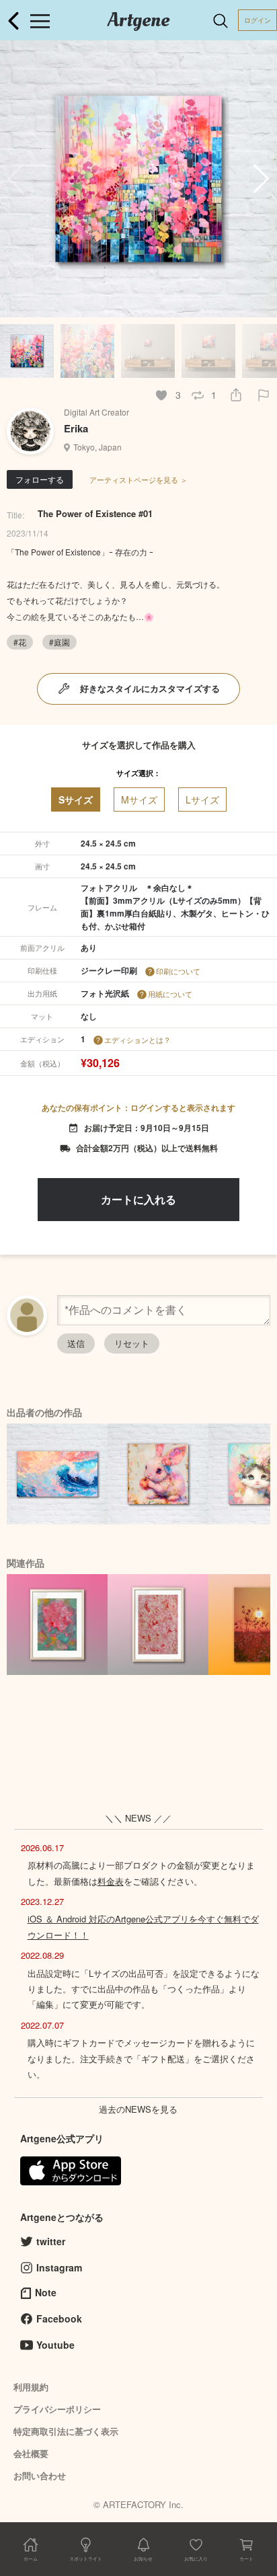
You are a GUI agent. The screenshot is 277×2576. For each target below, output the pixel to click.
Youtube (55, 2345)
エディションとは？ (137, 1040)
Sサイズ (76, 799)
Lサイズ (202, 799)
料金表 (111, 1881)
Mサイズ (139, 799)
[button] (261, 179)
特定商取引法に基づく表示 (66, 2431)
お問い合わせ (40, 2475)
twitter (51, 2241)
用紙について (170, 994)
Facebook (59, 2318)
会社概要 (31, 2453)
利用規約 (31, 2387)
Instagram (59, 2267)
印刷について (178, 971)
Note (46, 2292)
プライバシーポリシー (57, 2409)
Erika (76, 428)
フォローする (40, 479)
